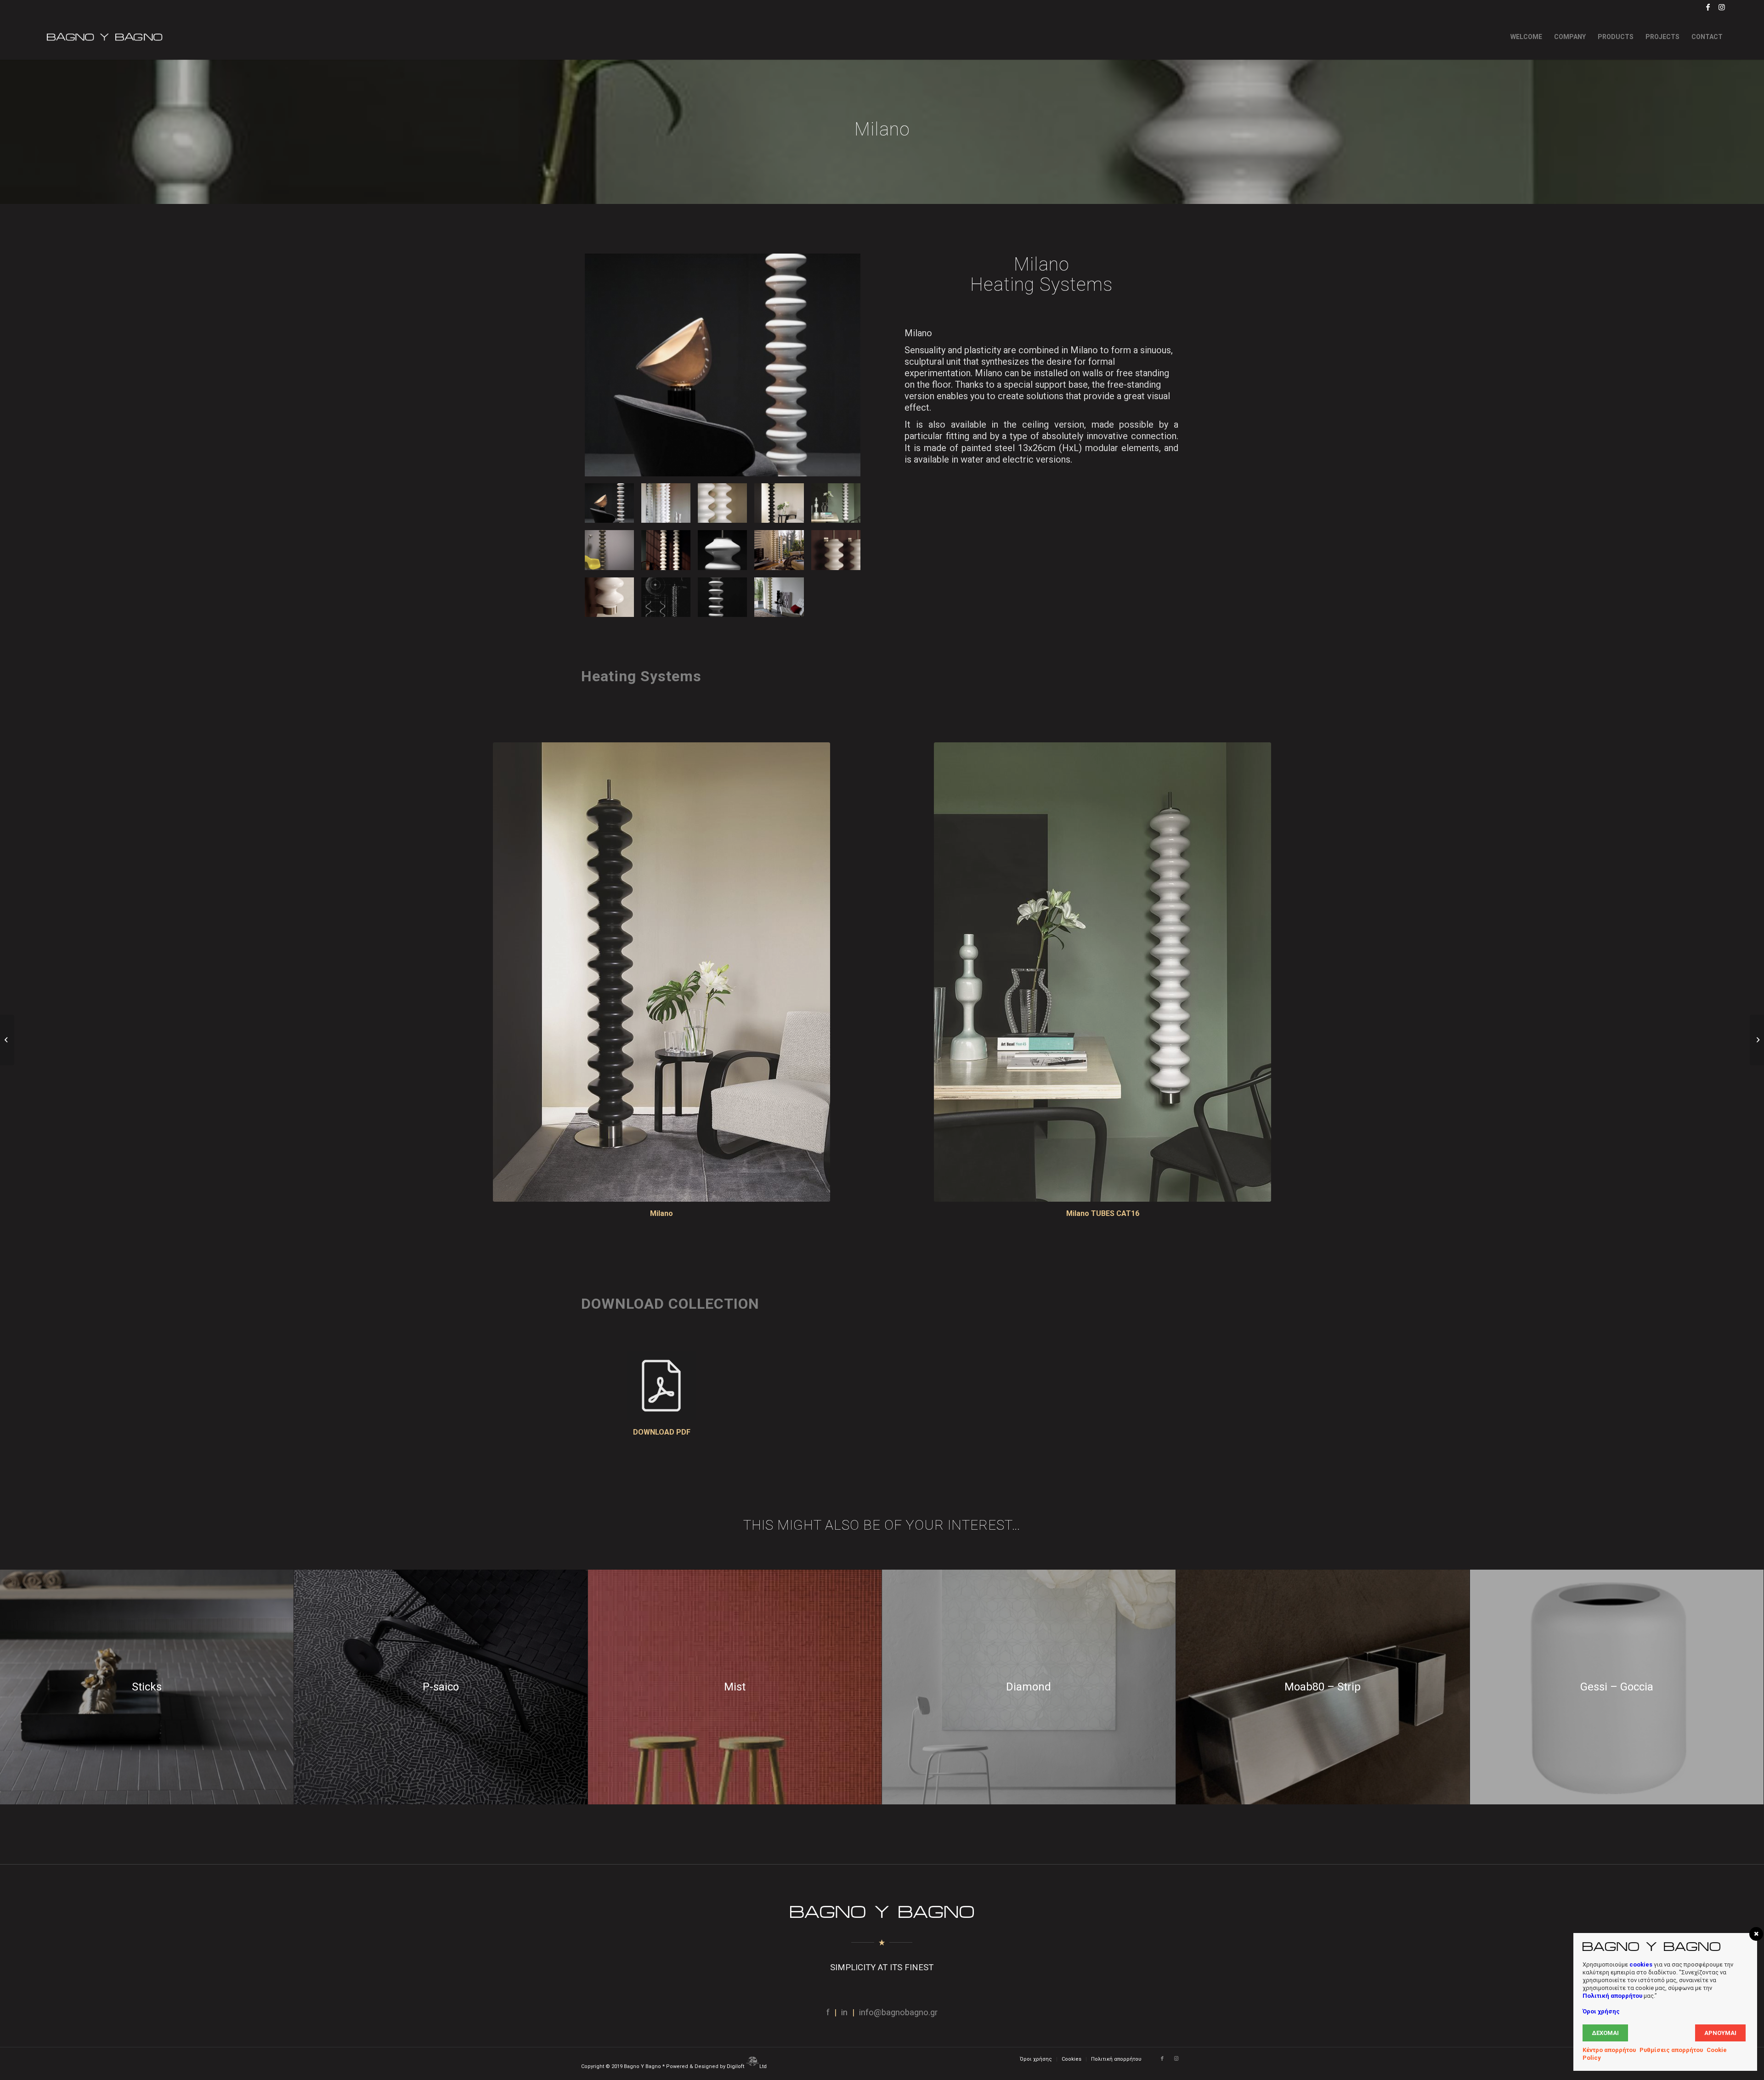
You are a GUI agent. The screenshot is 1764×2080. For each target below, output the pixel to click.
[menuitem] (1526, 37)
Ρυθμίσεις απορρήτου (1671, 2050)
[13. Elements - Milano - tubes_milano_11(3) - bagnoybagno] (722, 597)
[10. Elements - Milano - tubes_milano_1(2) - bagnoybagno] (836, 550)
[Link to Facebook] (1708, 7)
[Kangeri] (7, 1040)
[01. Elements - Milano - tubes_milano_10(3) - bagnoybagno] (723, 365)
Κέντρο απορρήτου (1609, 2050)
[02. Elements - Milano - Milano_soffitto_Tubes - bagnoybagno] (666, 503)
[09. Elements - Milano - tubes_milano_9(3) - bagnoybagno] (779, 550)
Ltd (764, 2066)
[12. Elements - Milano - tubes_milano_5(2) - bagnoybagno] (666, 597)
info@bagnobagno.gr (898, 2012)
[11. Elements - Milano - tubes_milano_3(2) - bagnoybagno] (609, 597)
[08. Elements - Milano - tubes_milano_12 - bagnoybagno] (722, 550)
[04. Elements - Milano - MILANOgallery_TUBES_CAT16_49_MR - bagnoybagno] (779, 503)
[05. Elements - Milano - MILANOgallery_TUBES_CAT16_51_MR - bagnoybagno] (836, 503)
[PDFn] (661, 1386)
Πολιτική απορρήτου (1612, 1996)
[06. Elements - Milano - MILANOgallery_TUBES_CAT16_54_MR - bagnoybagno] (609, 550)
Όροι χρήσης (1601, 2011)
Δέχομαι (1605, 2033)
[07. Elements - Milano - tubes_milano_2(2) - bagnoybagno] (666, 550)
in (844, 2012)
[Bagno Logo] (104, 37)
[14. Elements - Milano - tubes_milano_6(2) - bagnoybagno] (779, 597)
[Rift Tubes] (1757, 1040)
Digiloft (736, 2066)
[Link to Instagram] (1722, 7)
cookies (1641, 1964)
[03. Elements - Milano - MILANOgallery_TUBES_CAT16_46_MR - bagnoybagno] (722, 503)
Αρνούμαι (1720, 2033)
